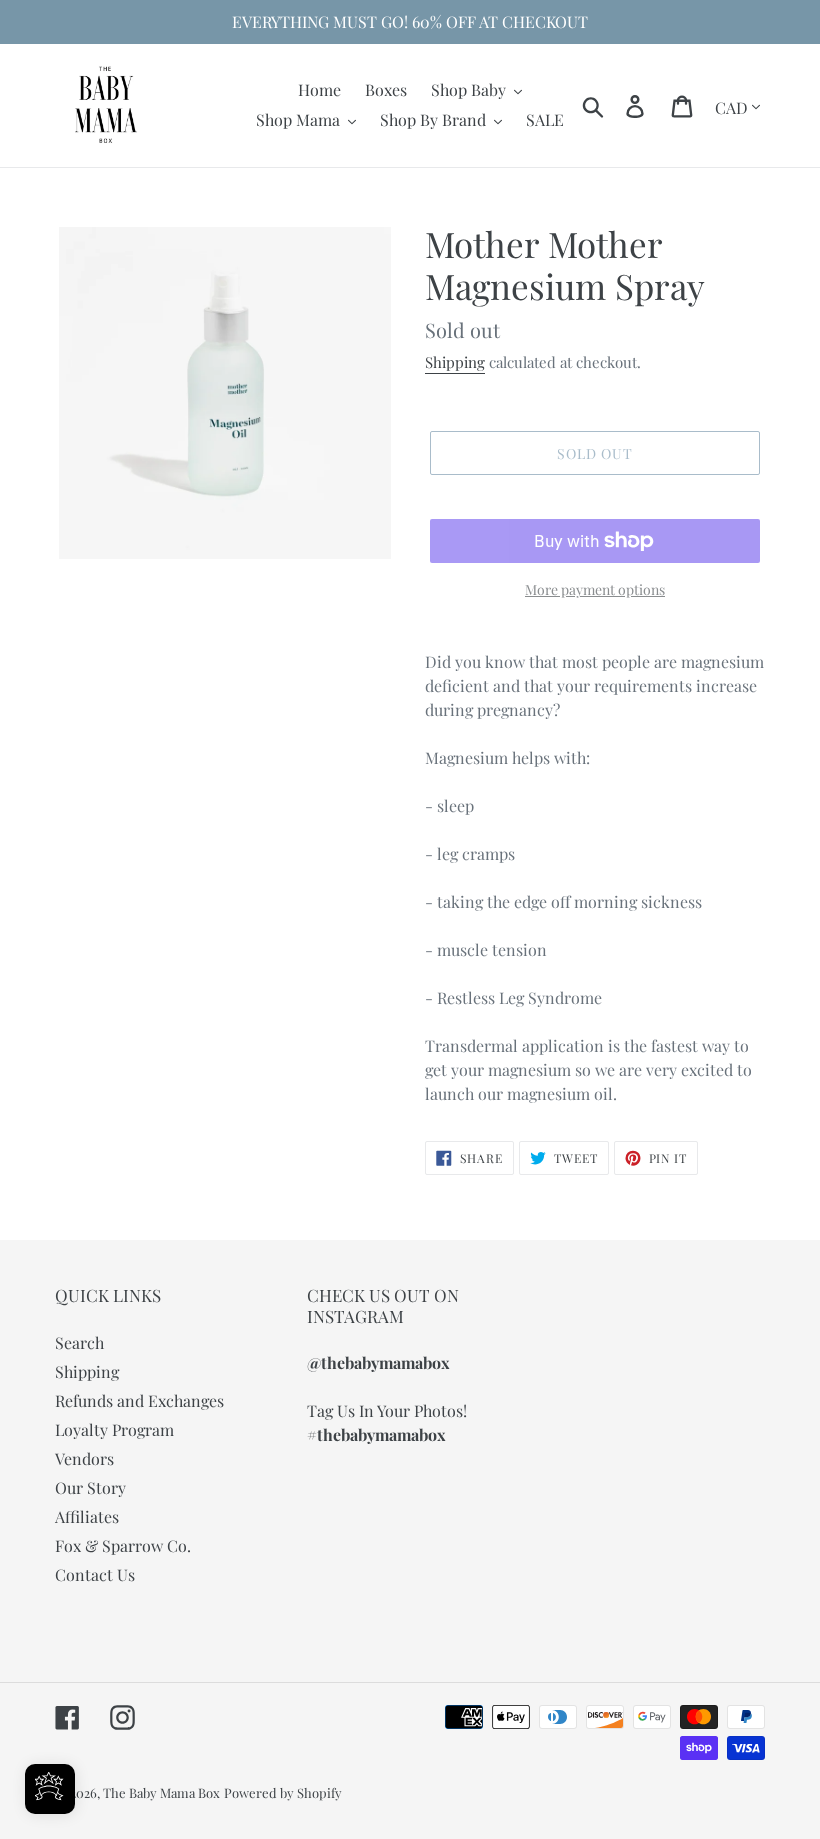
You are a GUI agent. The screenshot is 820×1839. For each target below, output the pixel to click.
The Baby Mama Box (161, 1792)
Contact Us (95, 1574)
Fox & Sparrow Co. (123, 1545)
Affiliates (87, 1516)
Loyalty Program (114, 1429)
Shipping (455, 362)
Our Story (90, 1487)
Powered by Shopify (283, 1792)
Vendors (84, 1458)
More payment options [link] (595, 589)
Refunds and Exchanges (139, 1400)
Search (79, 1342)
